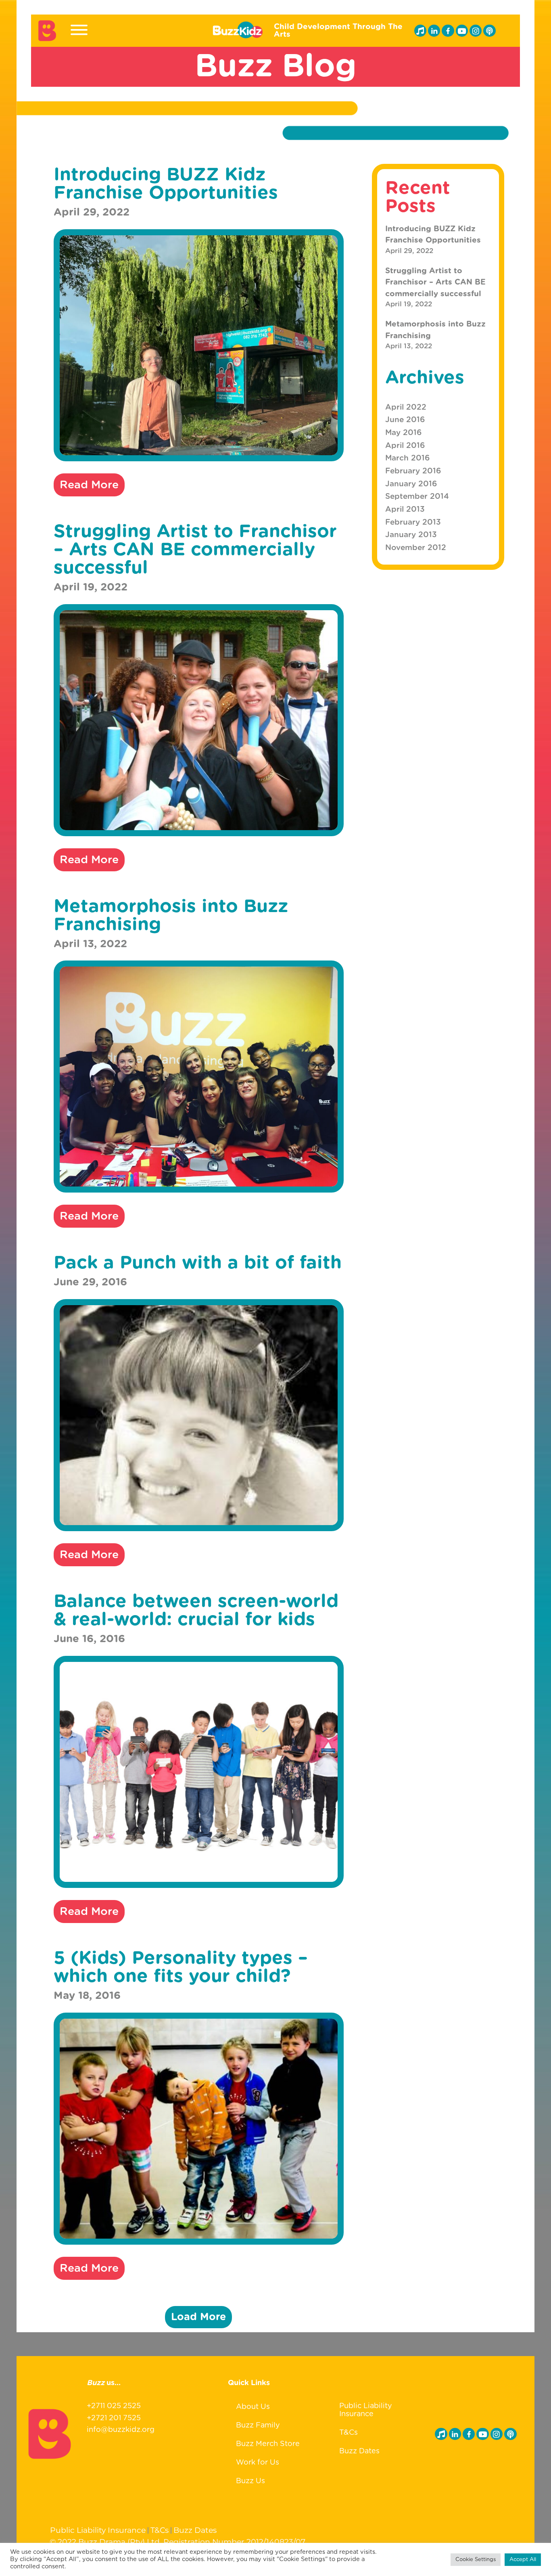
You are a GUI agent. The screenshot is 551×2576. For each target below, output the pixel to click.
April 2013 (405, 510)
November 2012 (416, 548)
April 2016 (405, 446)
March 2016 (407, 458)
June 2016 (405, 420)
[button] (198, 2317)
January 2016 (411, 484)
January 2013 (411, 535)
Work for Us (258, 2463)
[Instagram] (476, 31)
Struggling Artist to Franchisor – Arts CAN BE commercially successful (435, 283)
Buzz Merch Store (268, 2444)
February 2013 (413, 522)
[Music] (420, 31)
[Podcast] (489, 31)
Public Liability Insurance (366, 2410)
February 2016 (413, 471)
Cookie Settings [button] (476, 2560)
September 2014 (417, 497)
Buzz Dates (359, 2451)
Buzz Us (250, 2481)
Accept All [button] (523, 2560)
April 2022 (406, 407)
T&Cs (349, 2433)
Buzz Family (258, 2425)
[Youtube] (462, 31)
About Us (253, 2407)
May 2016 (403, 433)
